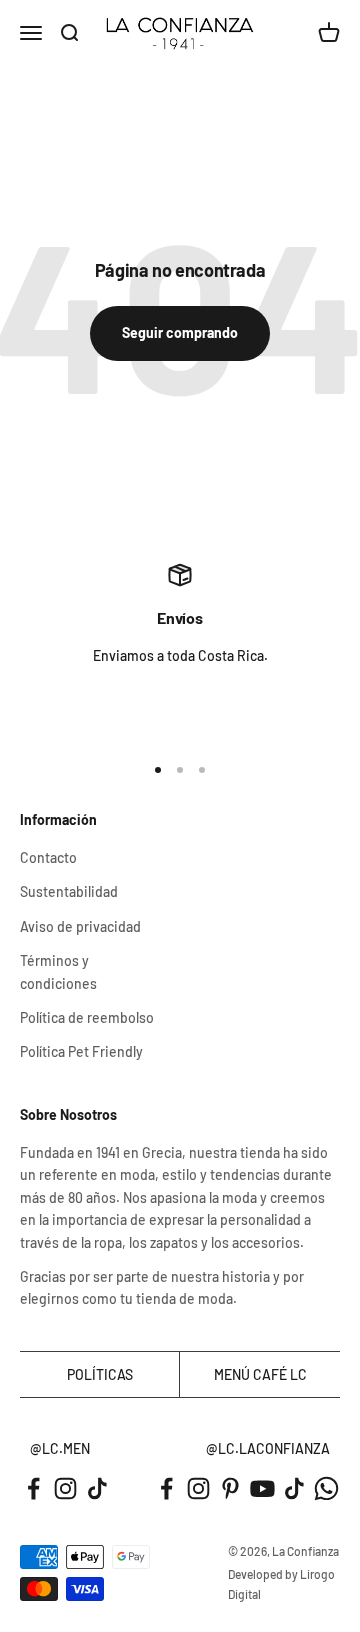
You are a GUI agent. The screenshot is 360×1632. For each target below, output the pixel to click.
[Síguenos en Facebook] (33, 1488)
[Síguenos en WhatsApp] (326, 1488)
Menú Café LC (260, 1374)
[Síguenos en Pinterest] (230, 1488)
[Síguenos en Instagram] (65, 1488)
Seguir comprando (180, 332)
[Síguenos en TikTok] (97, 1488)
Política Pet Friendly (81, 1051)
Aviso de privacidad (80, 926)
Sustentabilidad (69, 891)
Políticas (100, 1374)
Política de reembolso (87, 1017)
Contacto (48, 857)
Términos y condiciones (58, 971)
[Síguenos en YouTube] (262, 1488)
